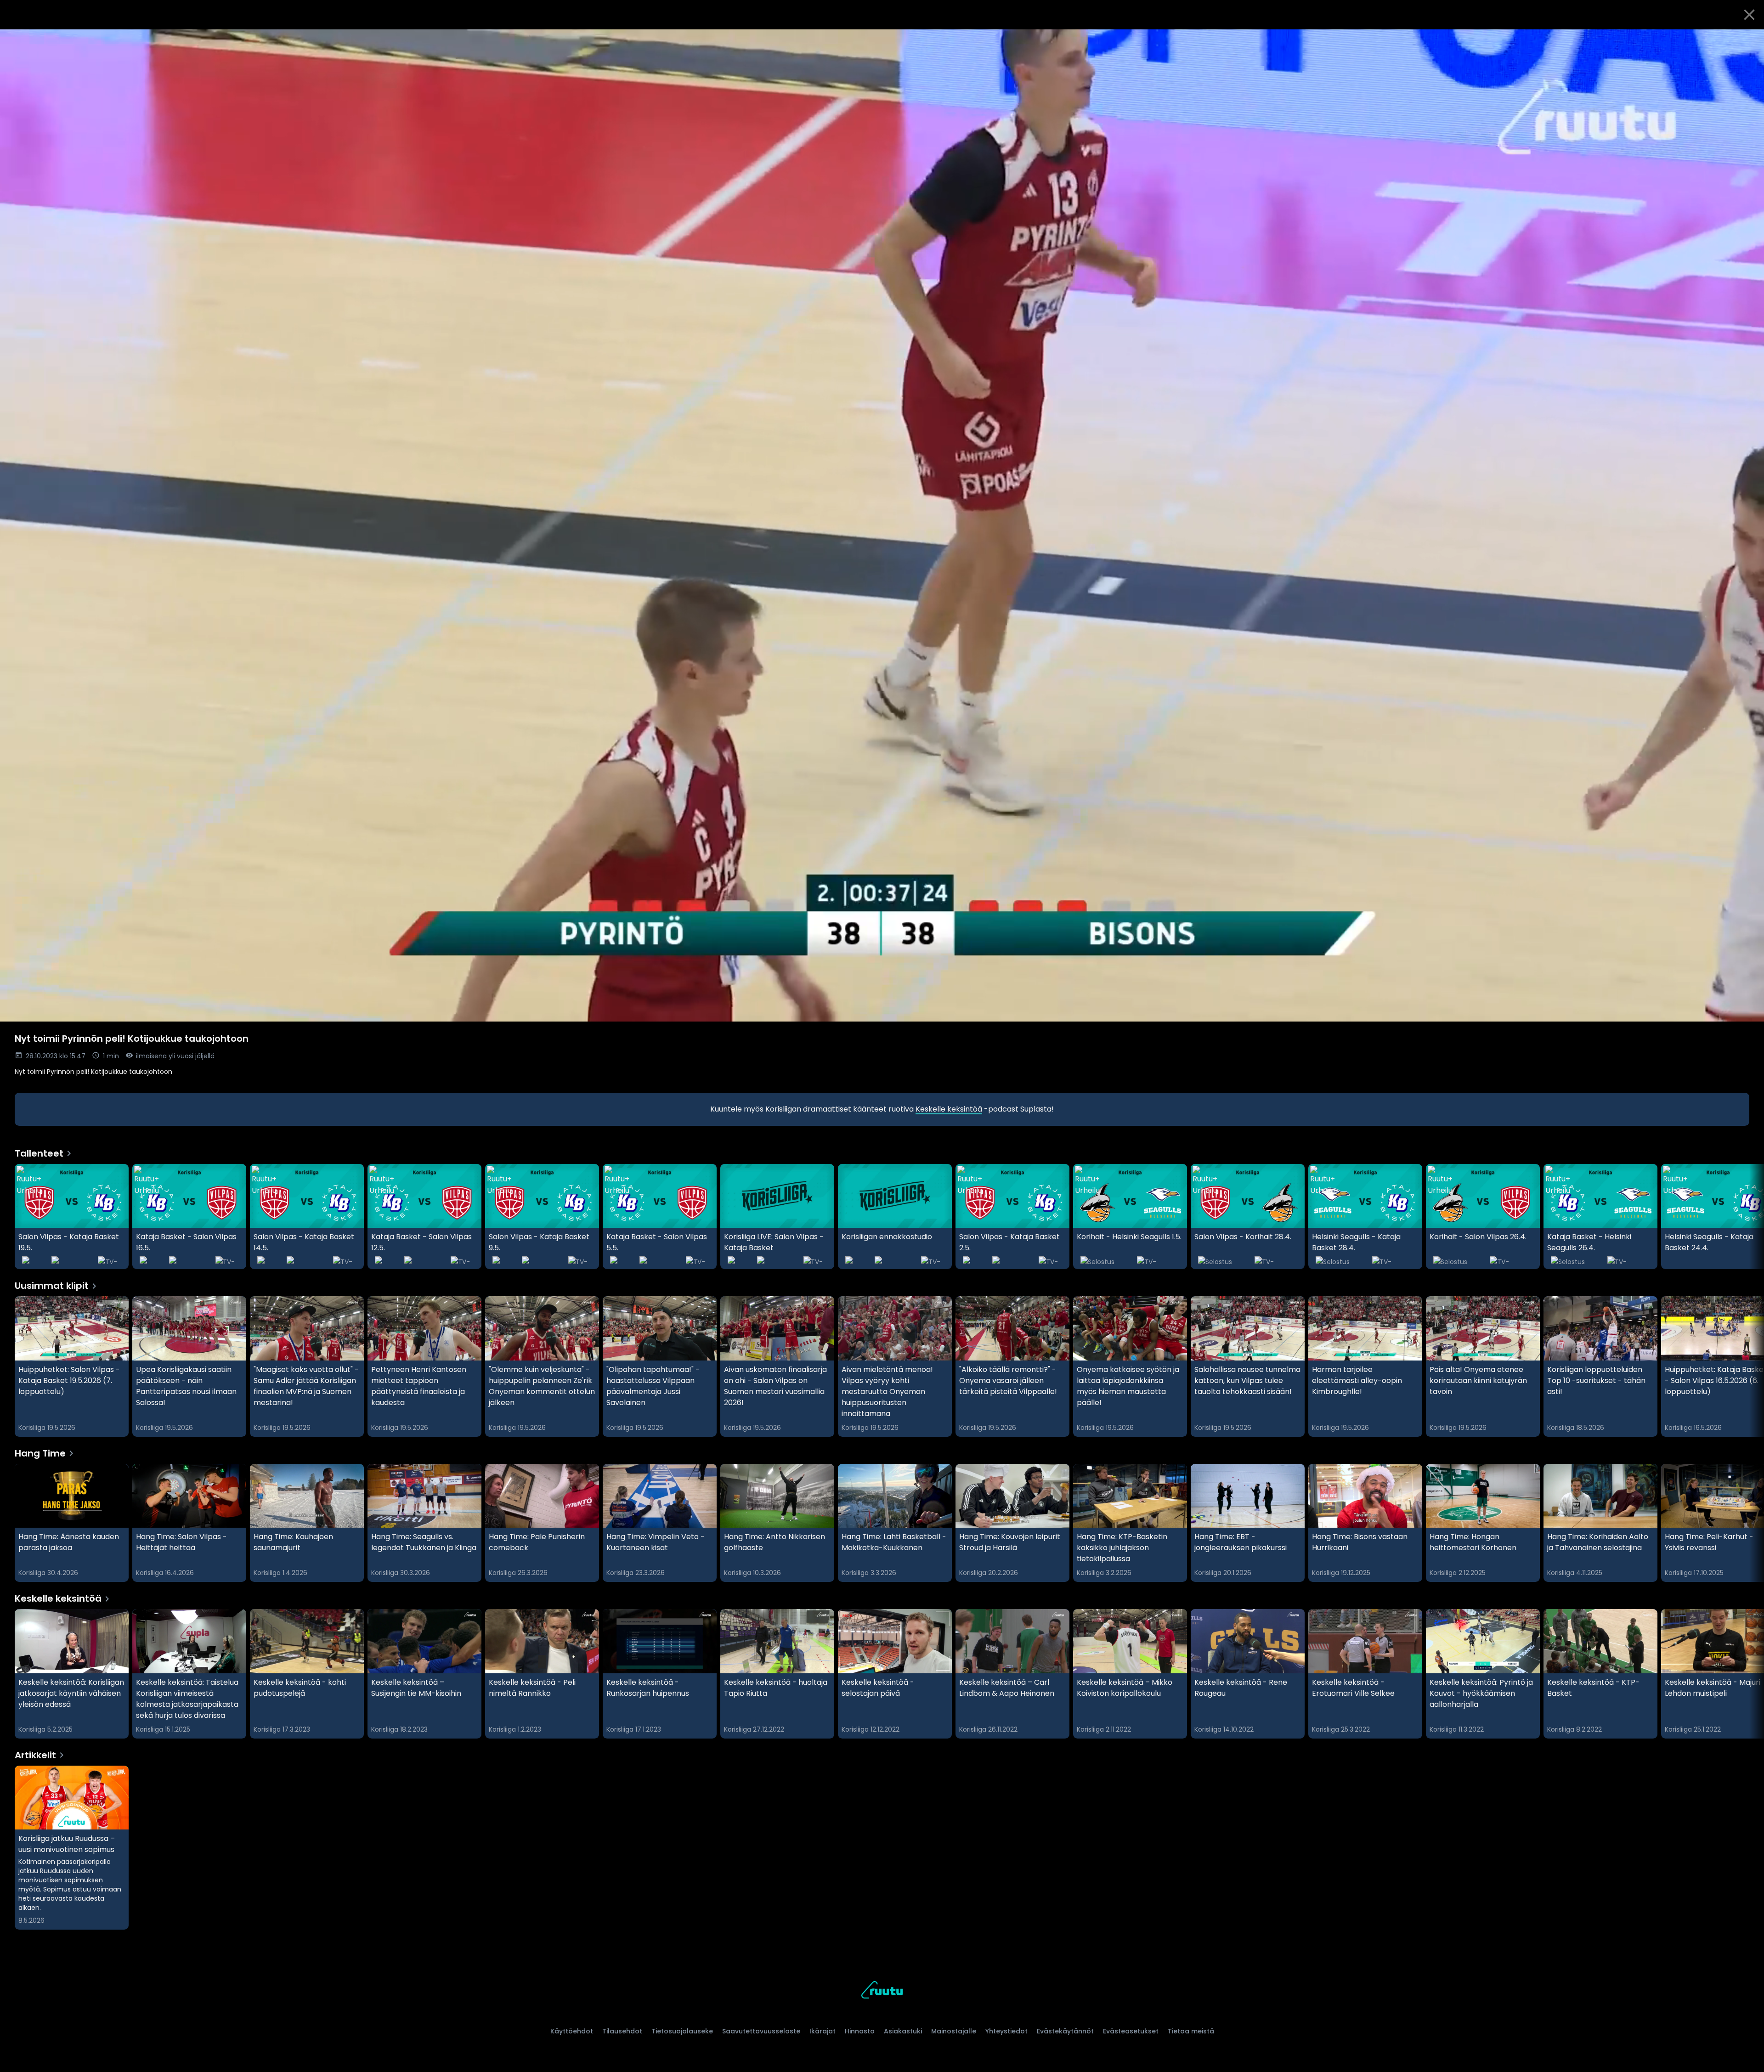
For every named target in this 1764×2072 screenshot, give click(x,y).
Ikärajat (823, 2031)
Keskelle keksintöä (949, 1109)
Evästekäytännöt (1065, 2031)
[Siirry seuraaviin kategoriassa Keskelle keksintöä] (1749, 1674)
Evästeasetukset (1131, 2031)
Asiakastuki (903, 2031)
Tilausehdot (622, 2031)
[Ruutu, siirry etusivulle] (882, 1991)
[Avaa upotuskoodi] (1747, 40)
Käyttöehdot (572, 2031)
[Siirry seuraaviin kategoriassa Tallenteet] (1749, 1217)
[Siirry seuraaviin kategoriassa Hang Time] (1749, 1523)
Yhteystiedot (1006, 2031)
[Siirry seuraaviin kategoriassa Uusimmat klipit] (1749, 1366)
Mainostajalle (954, 2031)
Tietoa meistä (1191, 2031)
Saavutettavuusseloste (761, 2031)
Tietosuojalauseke (682, 2031)
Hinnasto (860, 2031)
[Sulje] (1749, 15)
